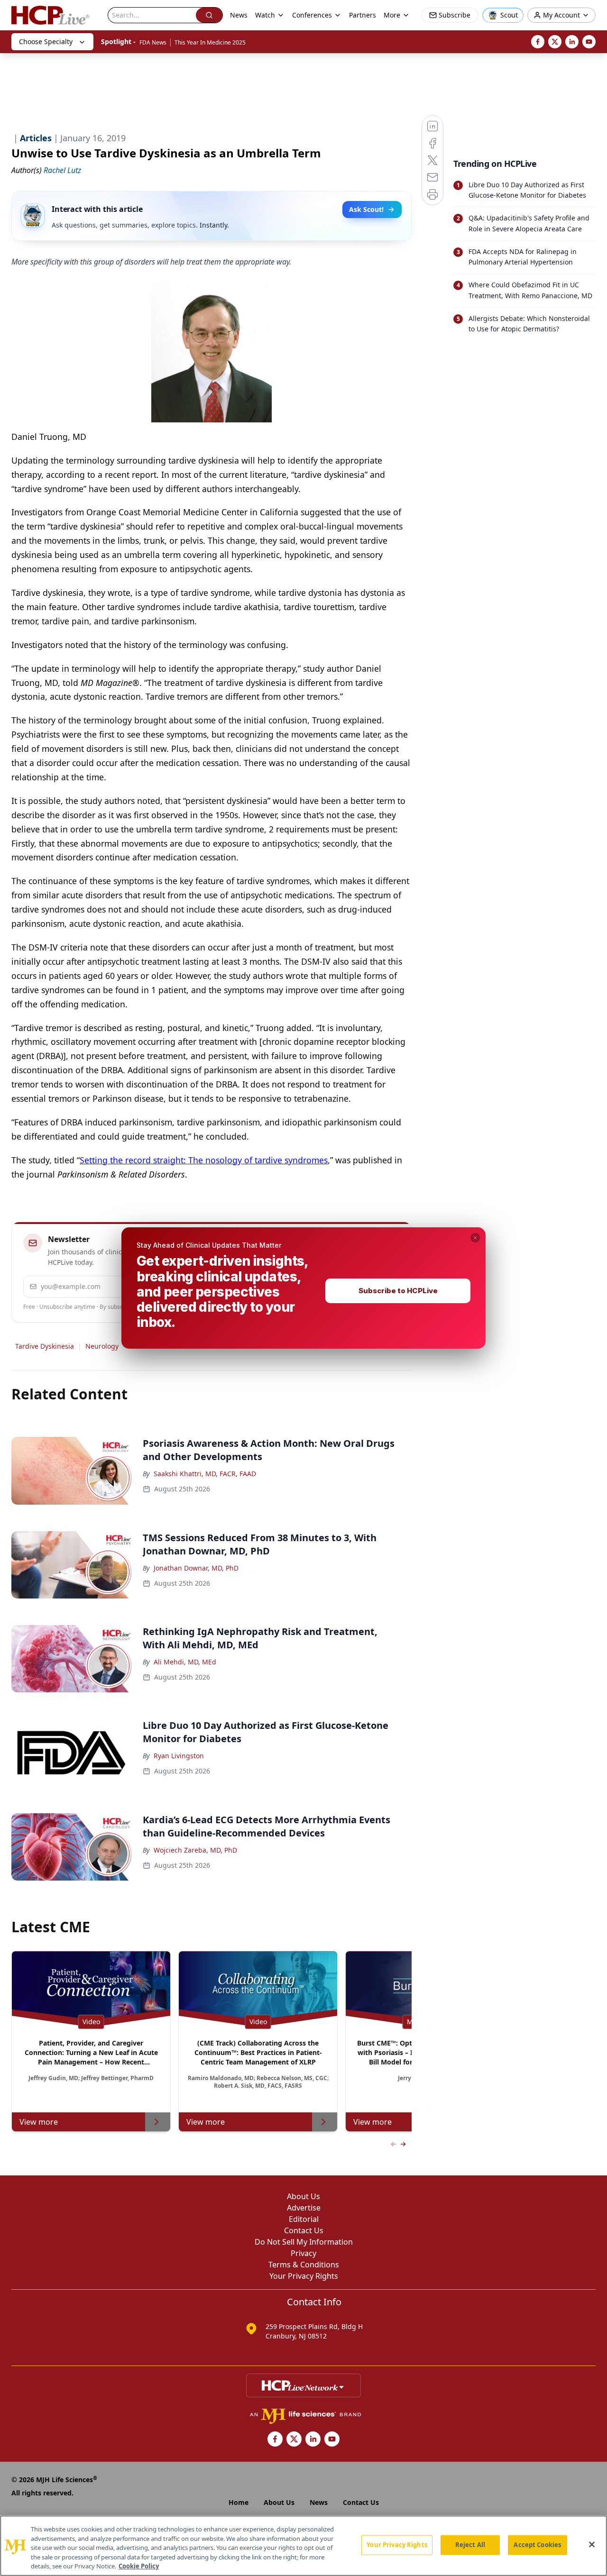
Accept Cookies (537, 2545)
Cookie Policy (139, 2566)
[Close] (592, 2545)
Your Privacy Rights (397, 2545)
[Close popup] (475, 1238)
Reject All (470, 2545)
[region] (303, 2546)
